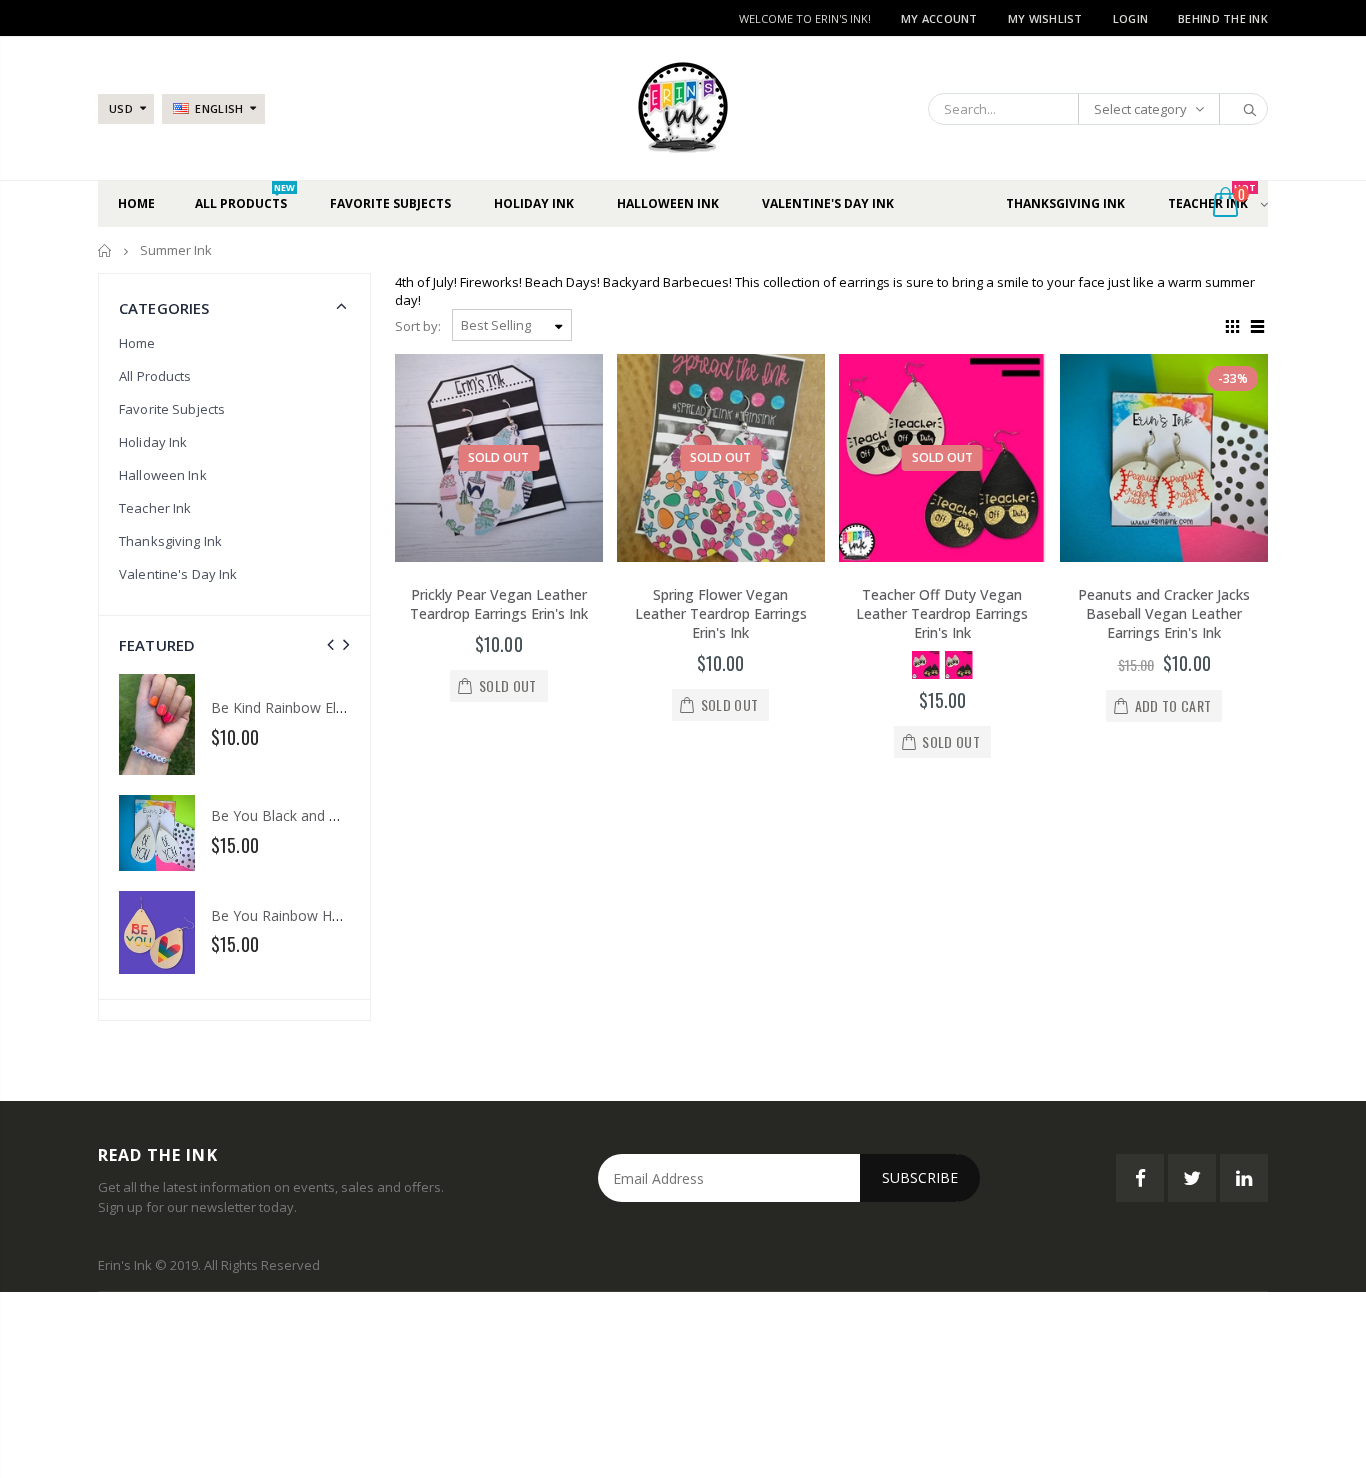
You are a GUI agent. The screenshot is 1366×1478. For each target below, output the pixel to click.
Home (105, 250)
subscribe (920, 1177)
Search (1242, 109)
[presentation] (330, 644)
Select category (1140, 109)
